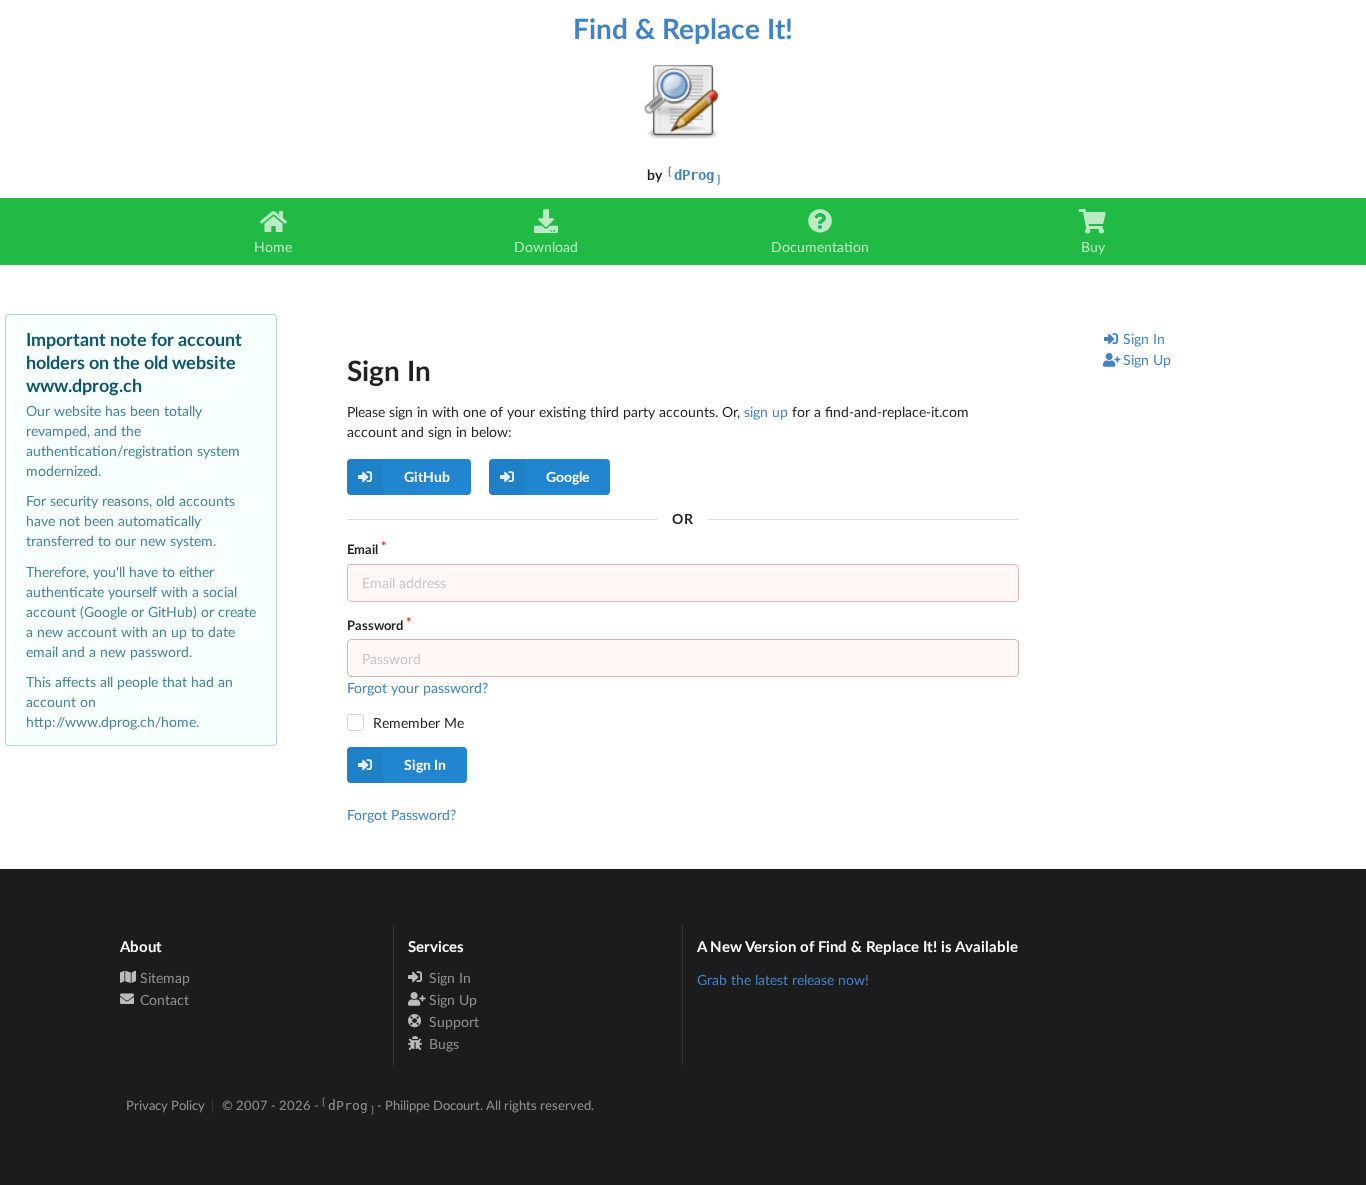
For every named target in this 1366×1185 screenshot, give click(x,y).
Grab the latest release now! (783, 979)
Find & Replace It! (683, 28)
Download (546, 246)
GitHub (427, 476)
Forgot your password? (417, 687)
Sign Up (1147, 359)
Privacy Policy (165, 1105)
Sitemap (163, 978)
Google (567, 476)
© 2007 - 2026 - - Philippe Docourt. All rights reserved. (408, 1105)
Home (273, 246)
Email (362, 549)
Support (452, 1021)
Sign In (1144, 338)
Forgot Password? (401, 814)
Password (375, 625)
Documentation (820, 246)
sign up (766, 411)
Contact (162, 999)
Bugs (442, 1043)
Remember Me (418, 722)
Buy (1093, 246)
